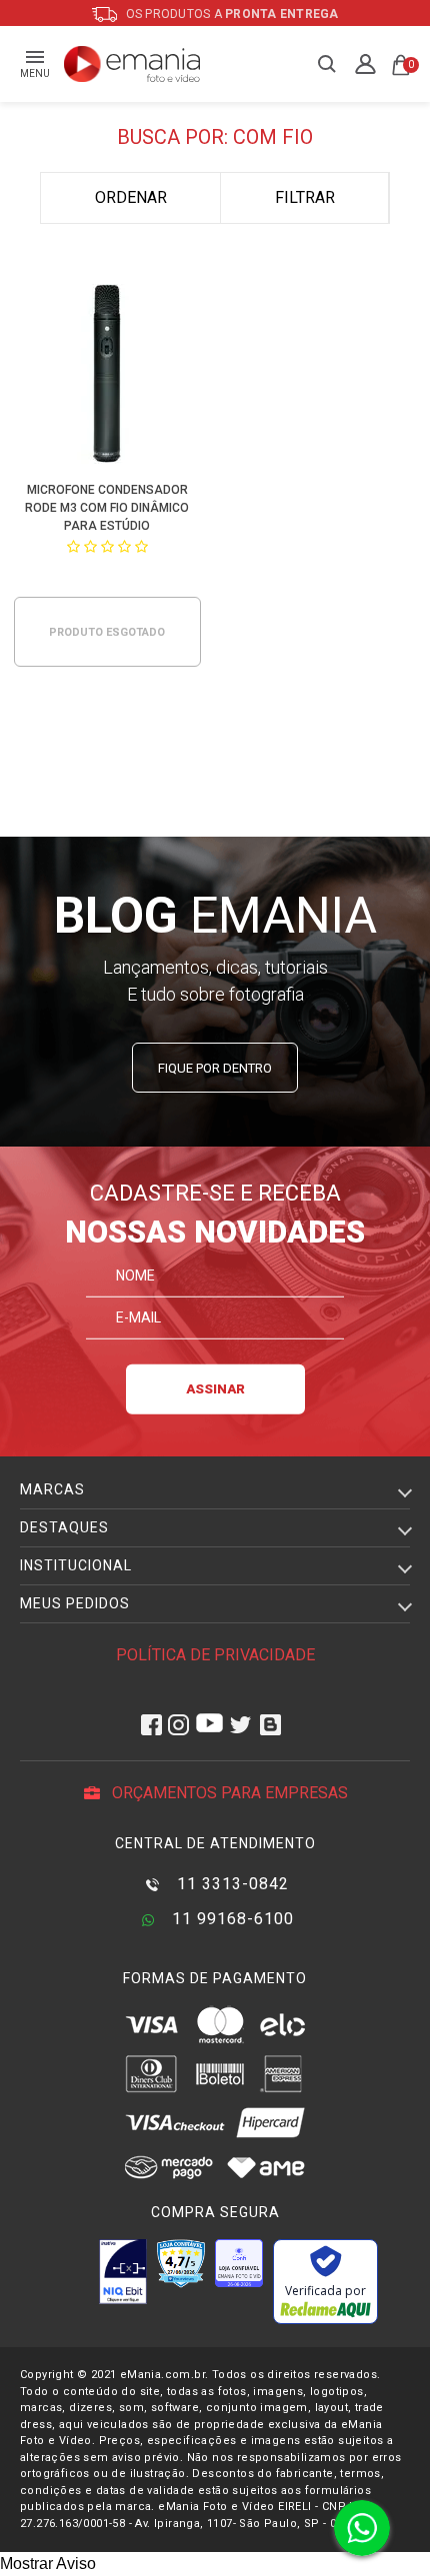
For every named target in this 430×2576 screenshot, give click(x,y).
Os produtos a (231, 14)
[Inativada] (123, 2271)
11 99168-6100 (230, 1919)
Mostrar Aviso (48, 2564)
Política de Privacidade (215, 1655)
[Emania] (132, 64)
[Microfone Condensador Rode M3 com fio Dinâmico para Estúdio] (107, 377)
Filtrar (305, 197)
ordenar (131, 197)
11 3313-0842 (230, 1884)
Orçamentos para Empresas (228, 1793)
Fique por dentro (215, 1068)
